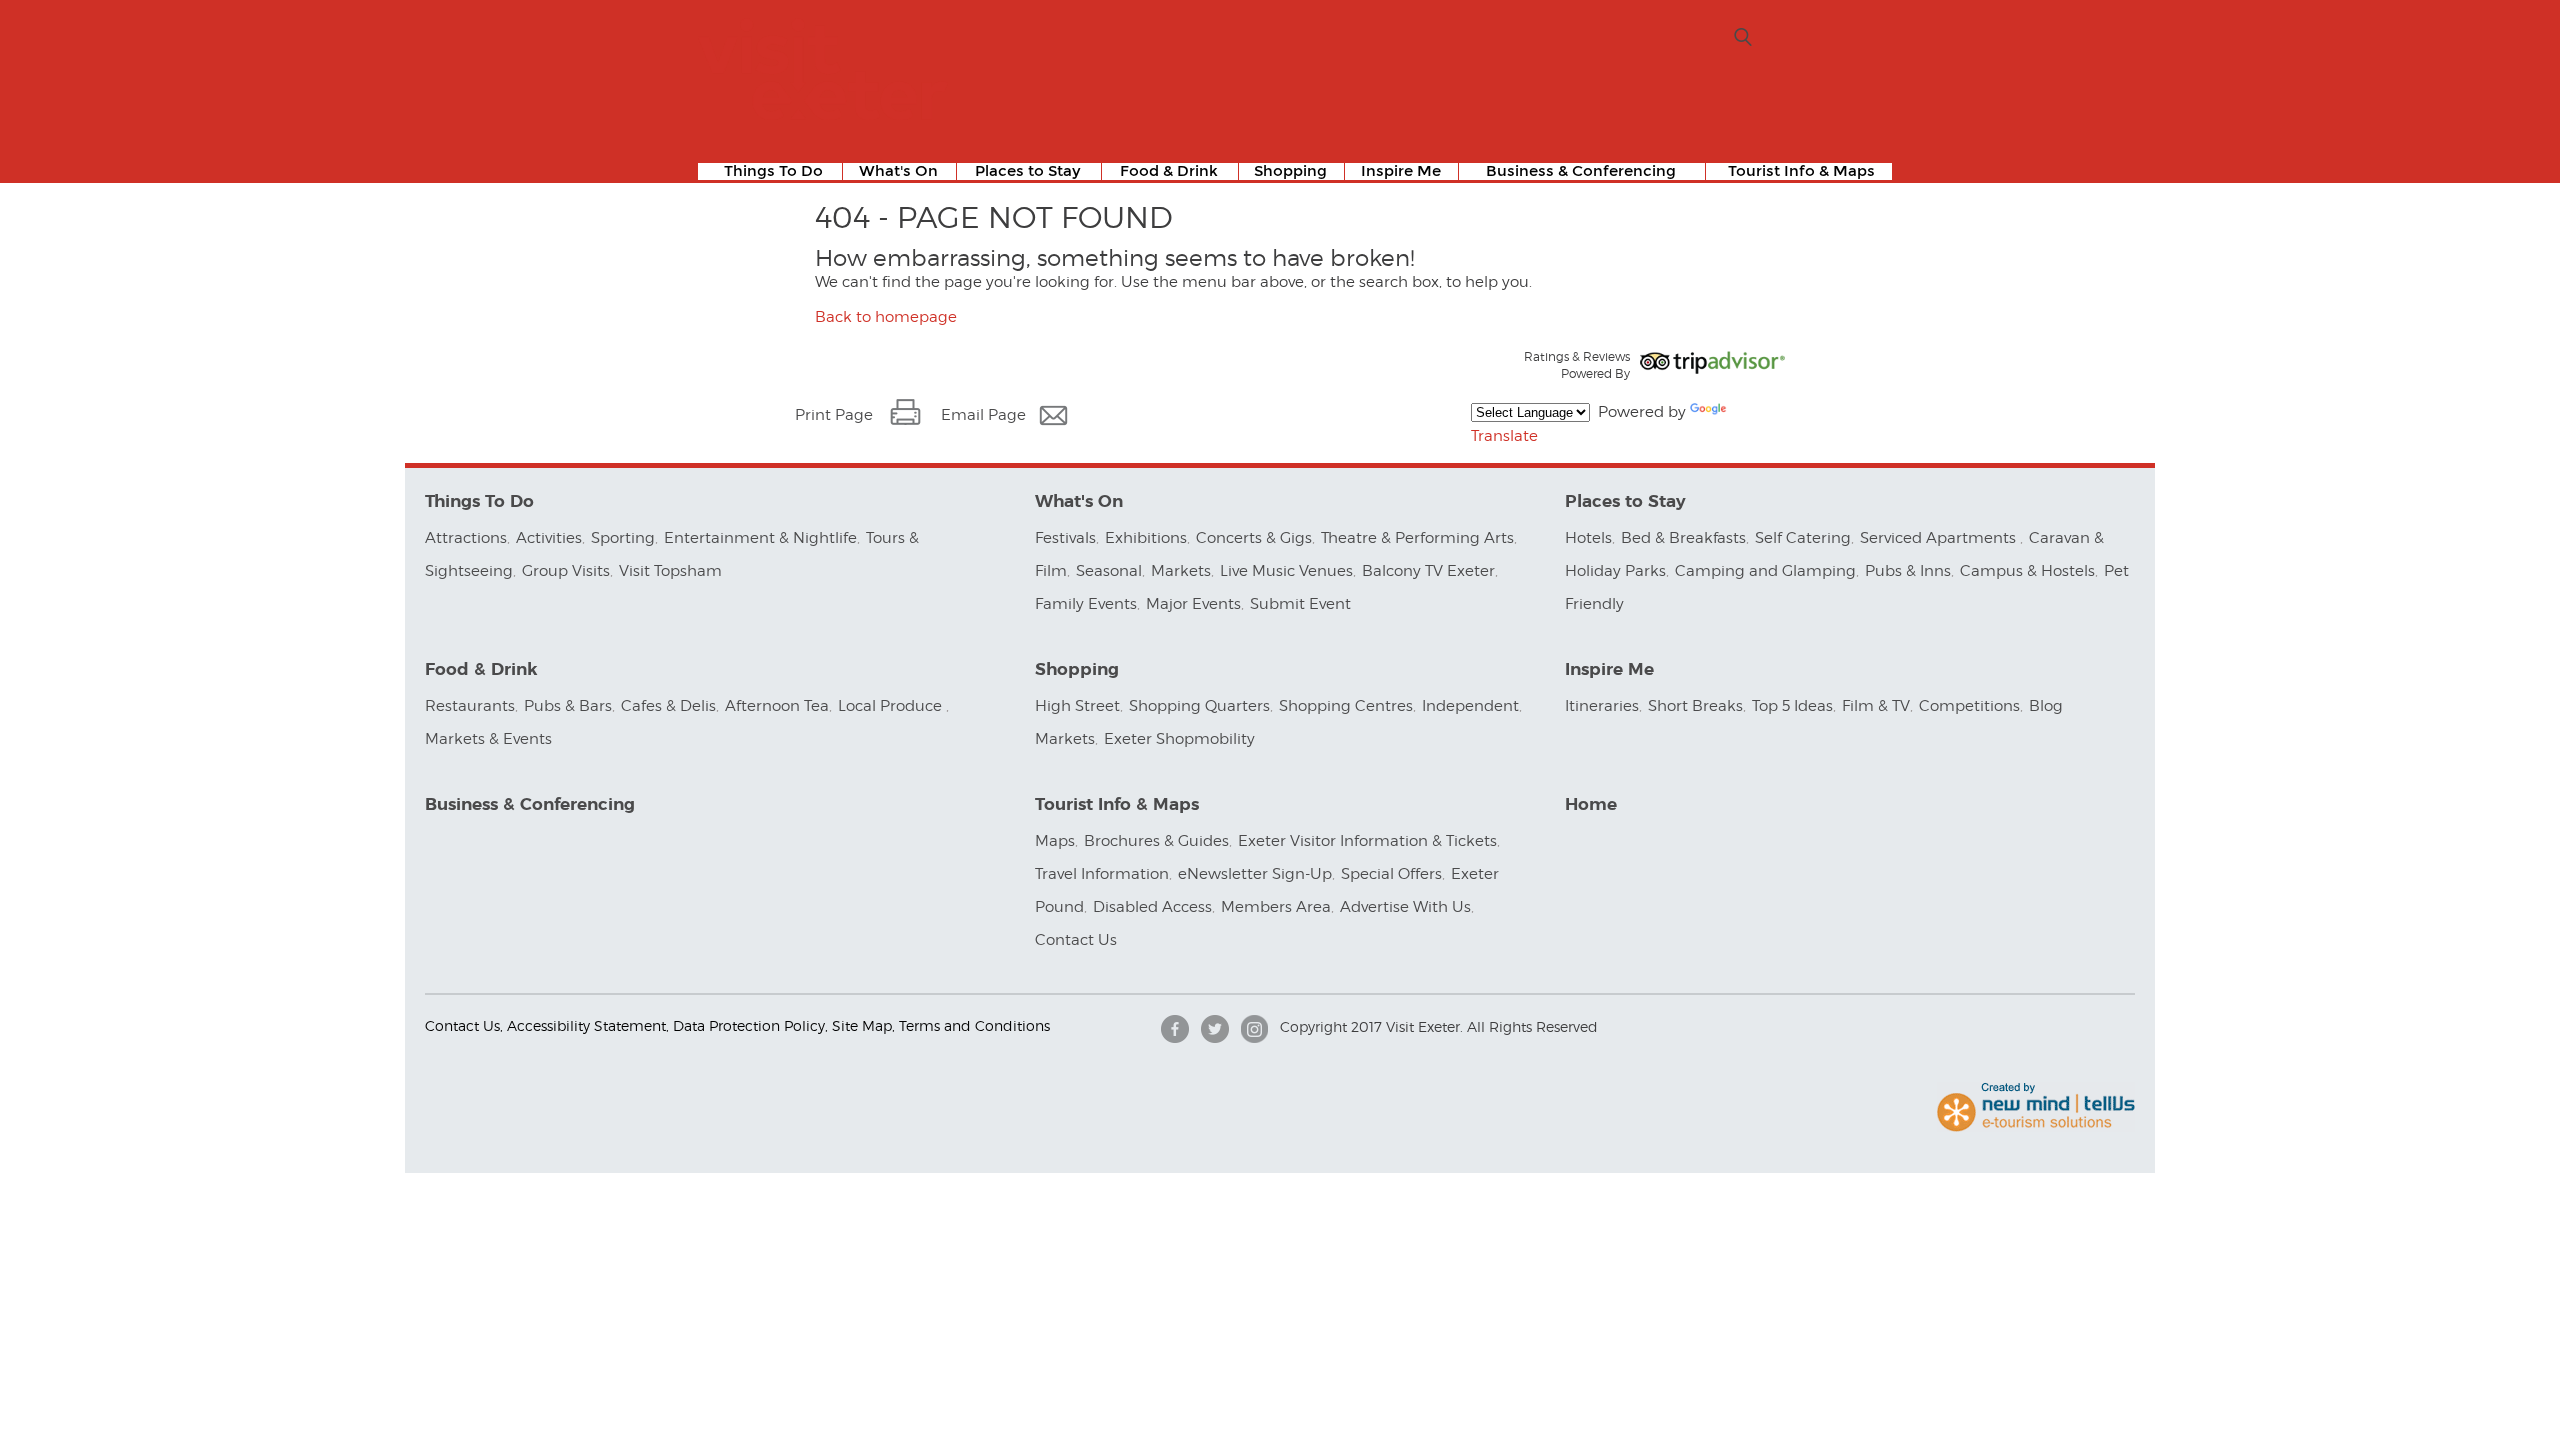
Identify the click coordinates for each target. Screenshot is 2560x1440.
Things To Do (773, 171)
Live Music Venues (1286, 571)
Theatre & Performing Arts (1417, 538)
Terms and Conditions (974, 1025)
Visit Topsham (670, 571)
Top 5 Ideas (1792, 706)
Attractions (466, 538)
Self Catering (1803, 538)
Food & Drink (1169, 171)
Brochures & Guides (1156, 841)
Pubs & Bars (568, 706)
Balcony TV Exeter (1428, 571)
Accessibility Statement (586, 1025)
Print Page (834, 415)
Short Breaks (1695, 706)
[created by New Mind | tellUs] (2036, 1127)
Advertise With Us (1405, 907)
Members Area (1276, 907)
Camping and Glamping (1765, 571)
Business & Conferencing (1581, 171)
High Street (1077, 706)
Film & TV (1876, 706)
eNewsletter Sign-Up (1255, 874)
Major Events (1193, 604)
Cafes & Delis (668, 706)
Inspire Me (1401, 171)
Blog (2046, 706)
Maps (1055, 841)
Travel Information (1102, 874)
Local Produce (892, 706)
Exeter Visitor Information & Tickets (1367, 841)
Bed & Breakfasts (1683, 538)
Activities (549, 538)
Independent (1470, 706)
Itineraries (1602, 706)
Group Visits (566, 571)
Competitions (1969, 706)
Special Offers (1391, 874)
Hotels (1588, 538)
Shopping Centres (1346, 706)
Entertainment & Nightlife (760, 538)
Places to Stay (1028, 171)
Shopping (1290, 171)
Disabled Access (1152, 907)
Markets (1181, 571)
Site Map (862, 1025)
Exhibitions (1146, 538)
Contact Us (1078, 940)
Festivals (1065, 538)
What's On (898, 171)
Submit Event (1300, 604)
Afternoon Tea (777, 706)
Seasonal (1109, 571)
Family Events (1086, 604)
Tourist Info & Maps (1801, 171)
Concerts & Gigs (1254, 538)
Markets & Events (488, 739)
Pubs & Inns (1908, 571)
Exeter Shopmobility (1179, 739)
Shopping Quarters (1199, 706)
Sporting (623, 538)
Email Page (983, 415)
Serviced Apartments (1940, 538)
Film (1051, 571)
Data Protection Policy (749, 1025)
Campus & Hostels (2027, 571)
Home (1591, 804)
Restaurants (470, 706)
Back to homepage (886, 317)
